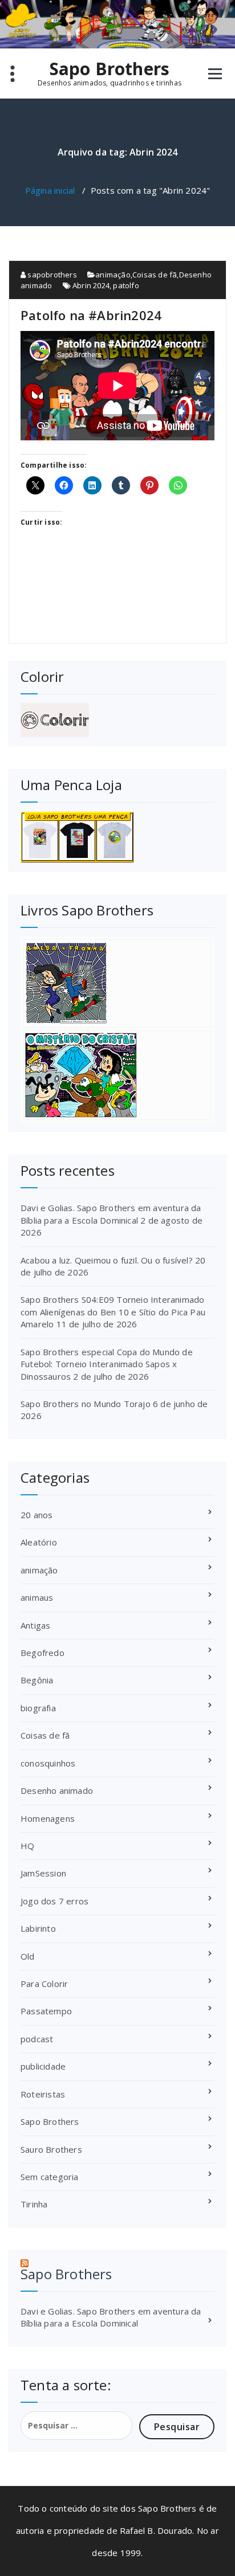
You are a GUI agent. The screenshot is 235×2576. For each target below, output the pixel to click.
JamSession (43, 1873)
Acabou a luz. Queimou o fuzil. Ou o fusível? (107, 1260)
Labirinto (38, 1928)
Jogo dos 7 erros (54, 1901)
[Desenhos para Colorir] (117, 720)
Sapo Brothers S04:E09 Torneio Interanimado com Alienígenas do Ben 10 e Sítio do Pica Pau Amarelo (113, 1312)
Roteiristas (43, 2094)
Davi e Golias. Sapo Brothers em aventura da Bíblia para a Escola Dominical (111, 1214)
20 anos (37, 1515)
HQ (27, 1846)
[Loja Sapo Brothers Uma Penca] (117, 837)
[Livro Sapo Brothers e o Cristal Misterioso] (117, 1075)
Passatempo (46, 2011)
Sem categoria (50, 2177)
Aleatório (39, 1542)
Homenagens (48, 1818)
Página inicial (50, 190)
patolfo (126, 285)
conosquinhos (48, 1763)
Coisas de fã (155, 275)
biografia (38, 1708)
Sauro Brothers (51, 2149)
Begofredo (42, 1653)
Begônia (37, 1680)
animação (113, 275)
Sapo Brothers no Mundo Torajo (86, 1404)
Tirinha (34, 2204)
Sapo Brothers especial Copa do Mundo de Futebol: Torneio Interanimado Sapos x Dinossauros (107, 1364)
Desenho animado (57, 1790)
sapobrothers (51, 275)
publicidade (43, 2066)
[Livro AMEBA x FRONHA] (117, 984)
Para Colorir (44, 1984)
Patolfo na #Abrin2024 (91, 315)
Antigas (35, 1625)
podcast (37, 2039)
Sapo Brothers (110, 69)
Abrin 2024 (91, 285)
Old (28, 1956)
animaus (37, 1597)
